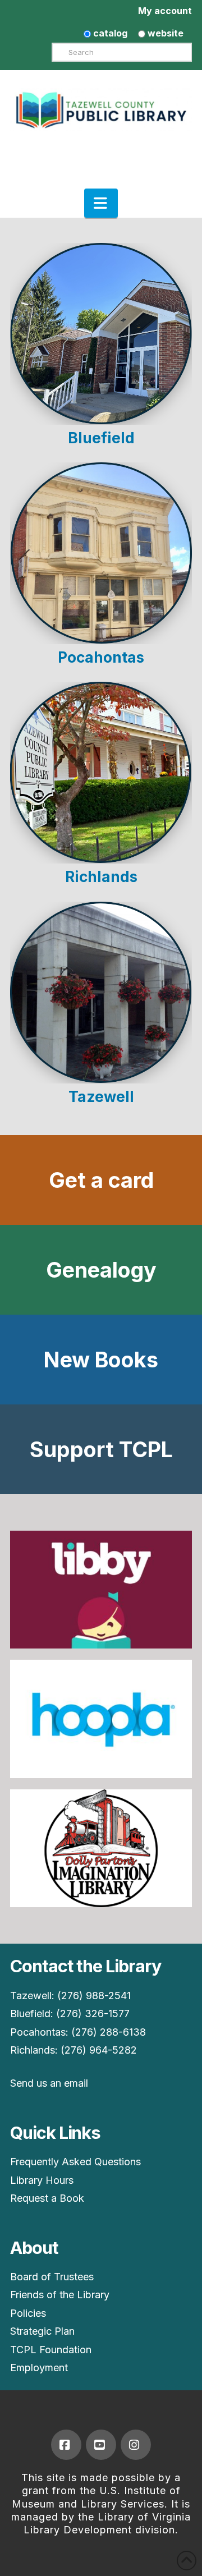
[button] (101, 203)
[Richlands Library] (101, 773)
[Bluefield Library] (101, 334)
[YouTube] (101, 2445)
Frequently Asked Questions (75, 2162)
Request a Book (47, 2198)
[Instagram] (136, 2445)
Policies (28, 2313)
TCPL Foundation (51, 2350)
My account (165, 11)
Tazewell (101, 1097)
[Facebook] (66, 2445)
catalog (109, 33)
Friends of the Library (60, 2295)
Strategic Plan (42, 2331)
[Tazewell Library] (101, 993)
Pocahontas (101, 657)
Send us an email (49, 2083)
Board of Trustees (52, 2277)
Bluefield (101, 438)
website (164, 33)
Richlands (101, 877)
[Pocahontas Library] (101, 553)
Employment (39, 2368)
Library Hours (42, 2180)
